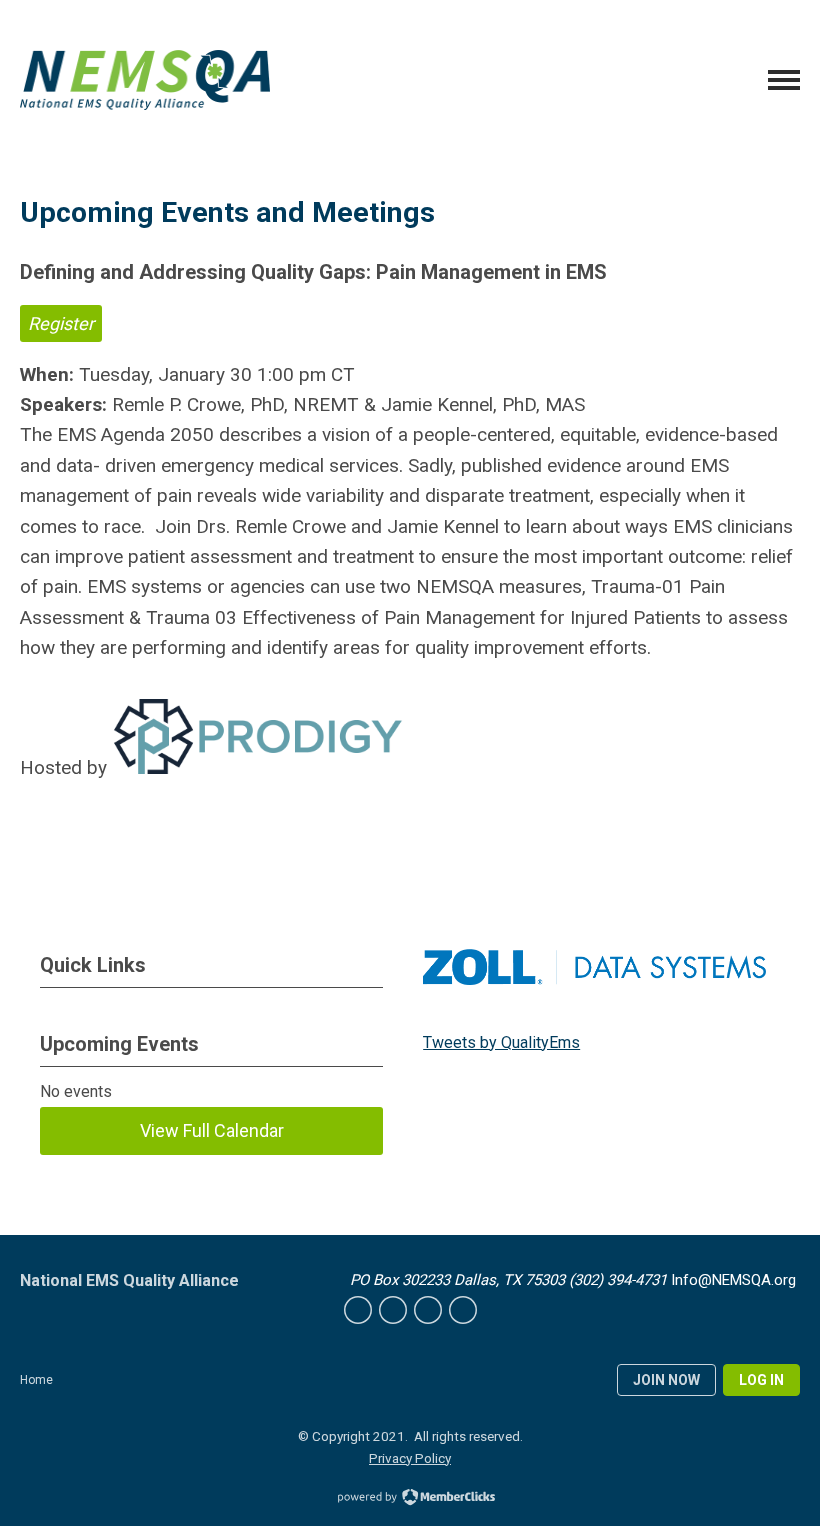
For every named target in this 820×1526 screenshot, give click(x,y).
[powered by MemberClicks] (410, 1499)
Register (61, 323)
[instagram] (463, 1310)
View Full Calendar (212, 1130)
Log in (761, 1380)
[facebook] (358, 1310)
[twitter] (393, 1310)
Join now (666, 1380)
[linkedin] (428, 1310)
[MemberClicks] (145, 79)
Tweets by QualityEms (501, 1042)
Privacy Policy (410, 1458)
